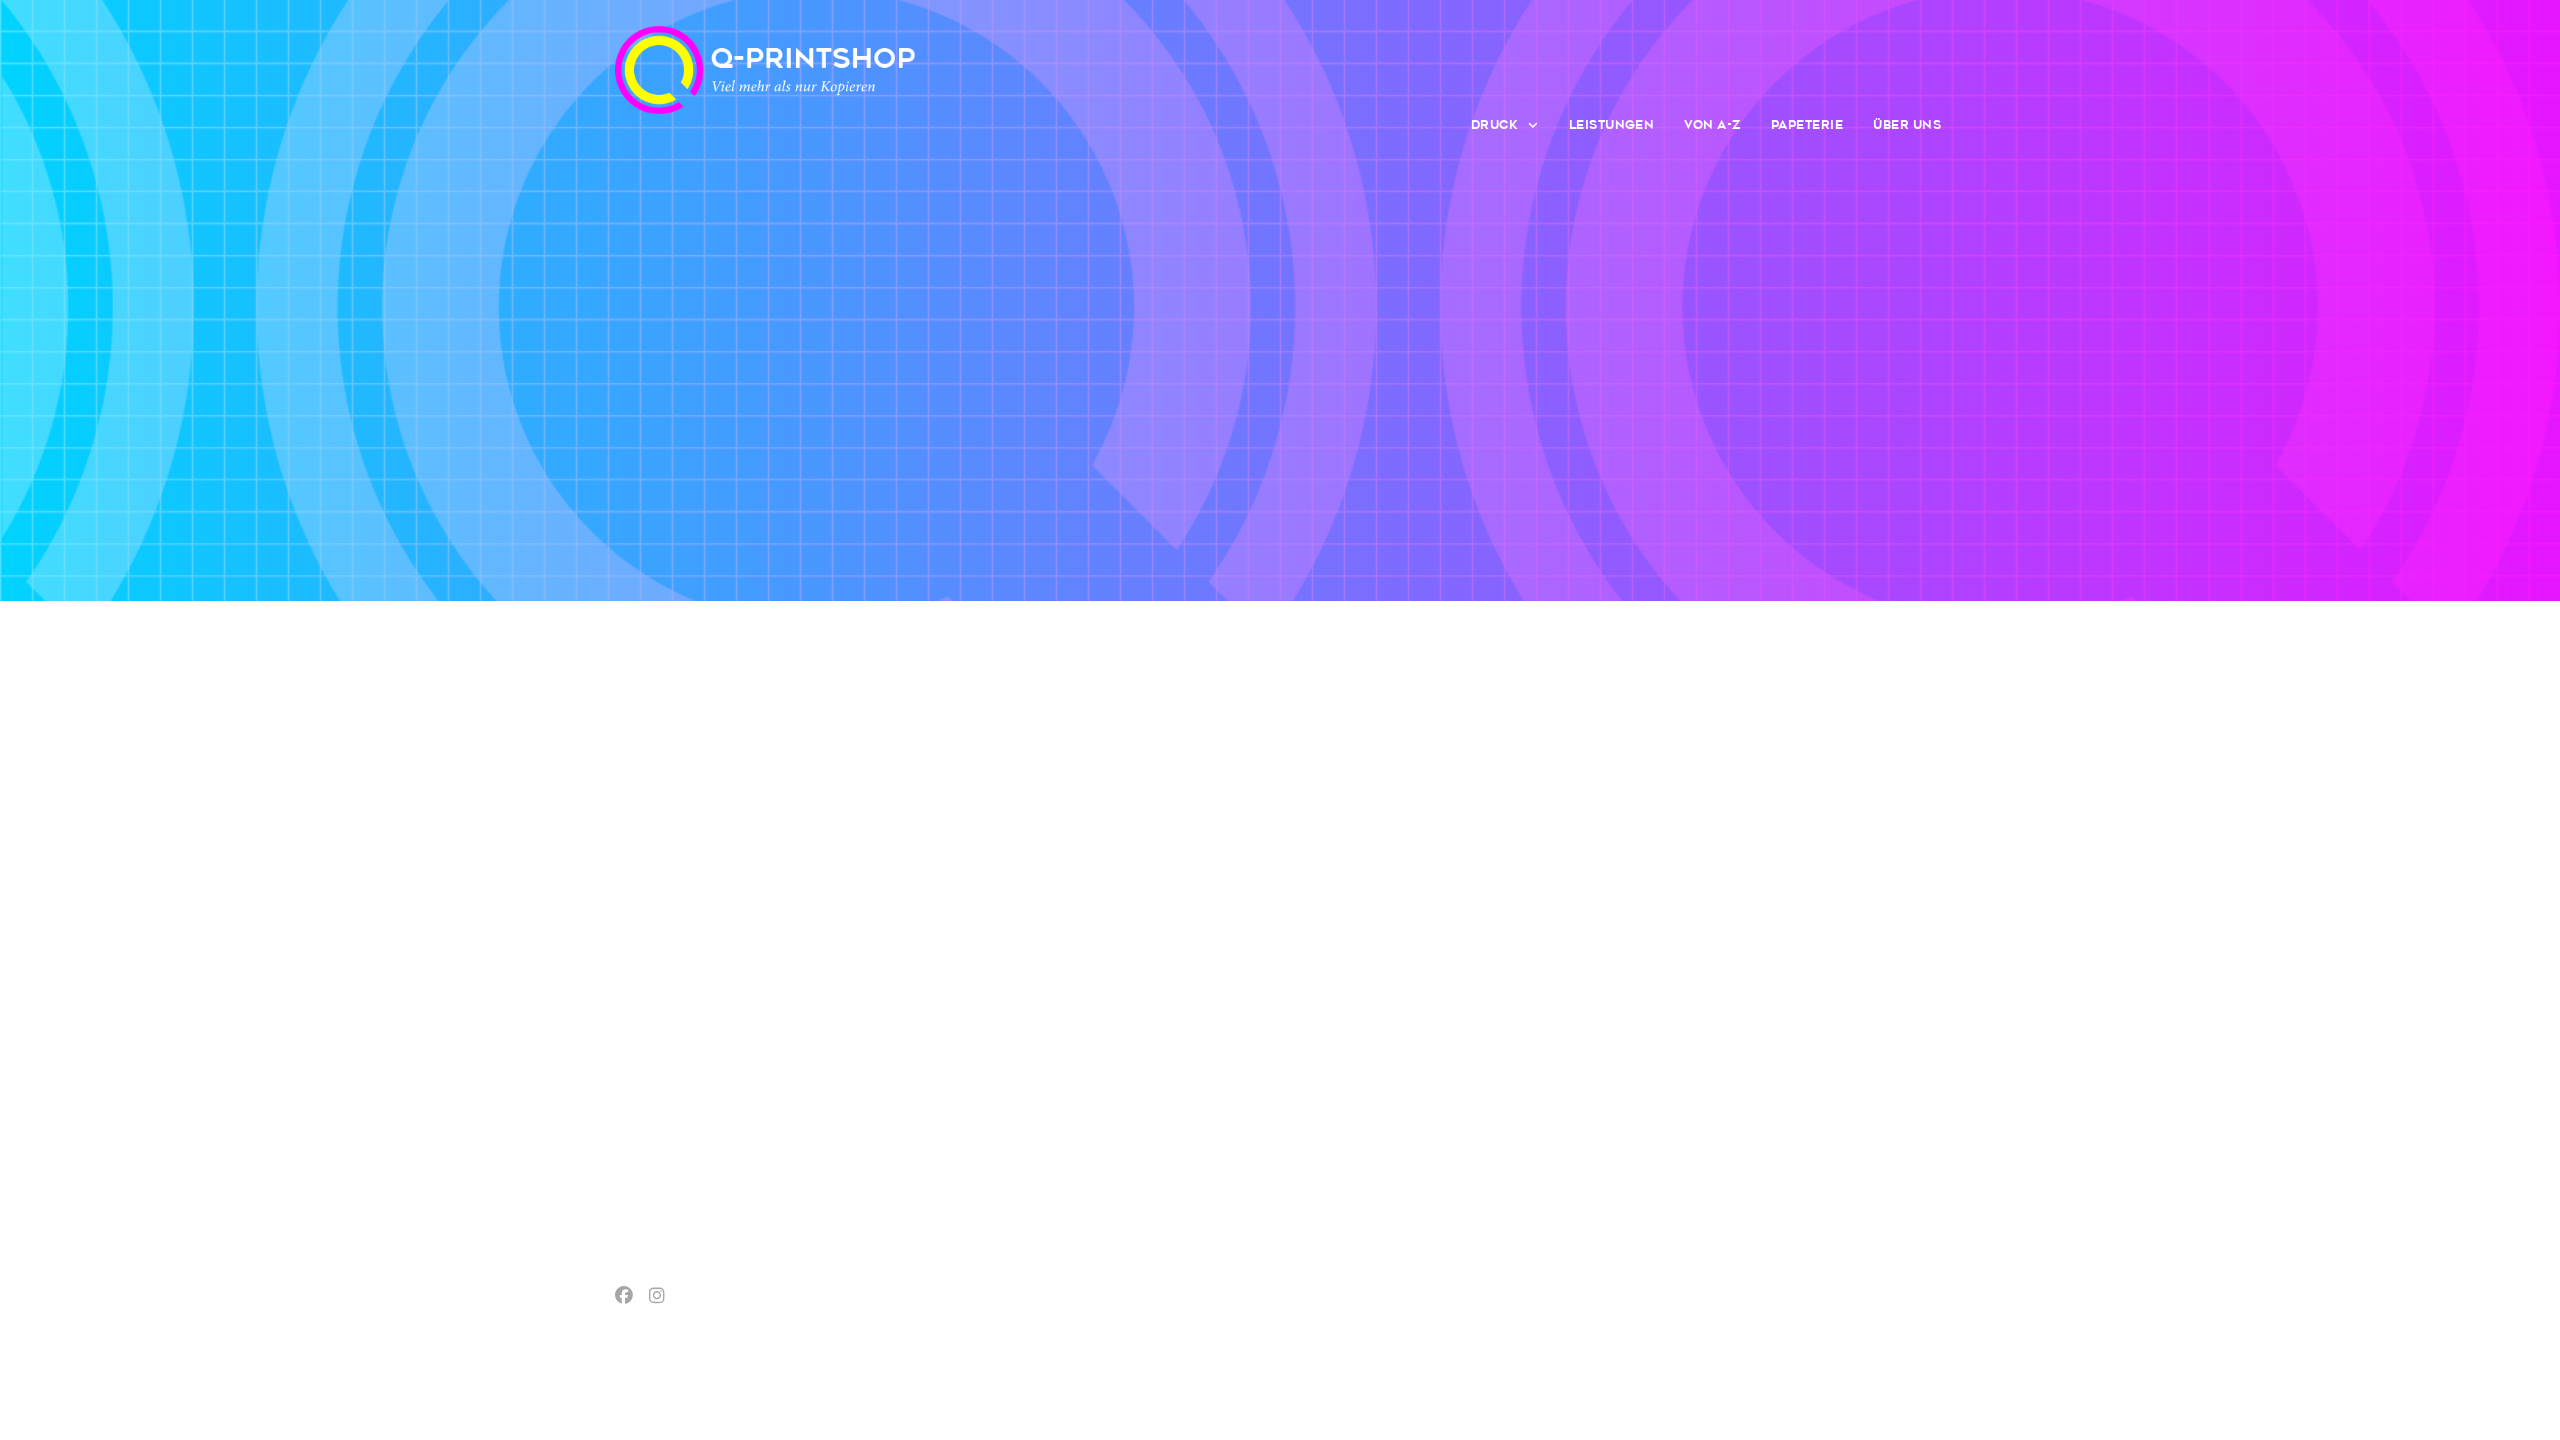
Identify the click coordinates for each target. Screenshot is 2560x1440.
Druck (1494, 125)
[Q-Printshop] (765, 86)
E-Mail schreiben (1793, 914)
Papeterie (1807, 125)
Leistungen (1612, 125)
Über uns (1907, 125)
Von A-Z (1712, 125)
